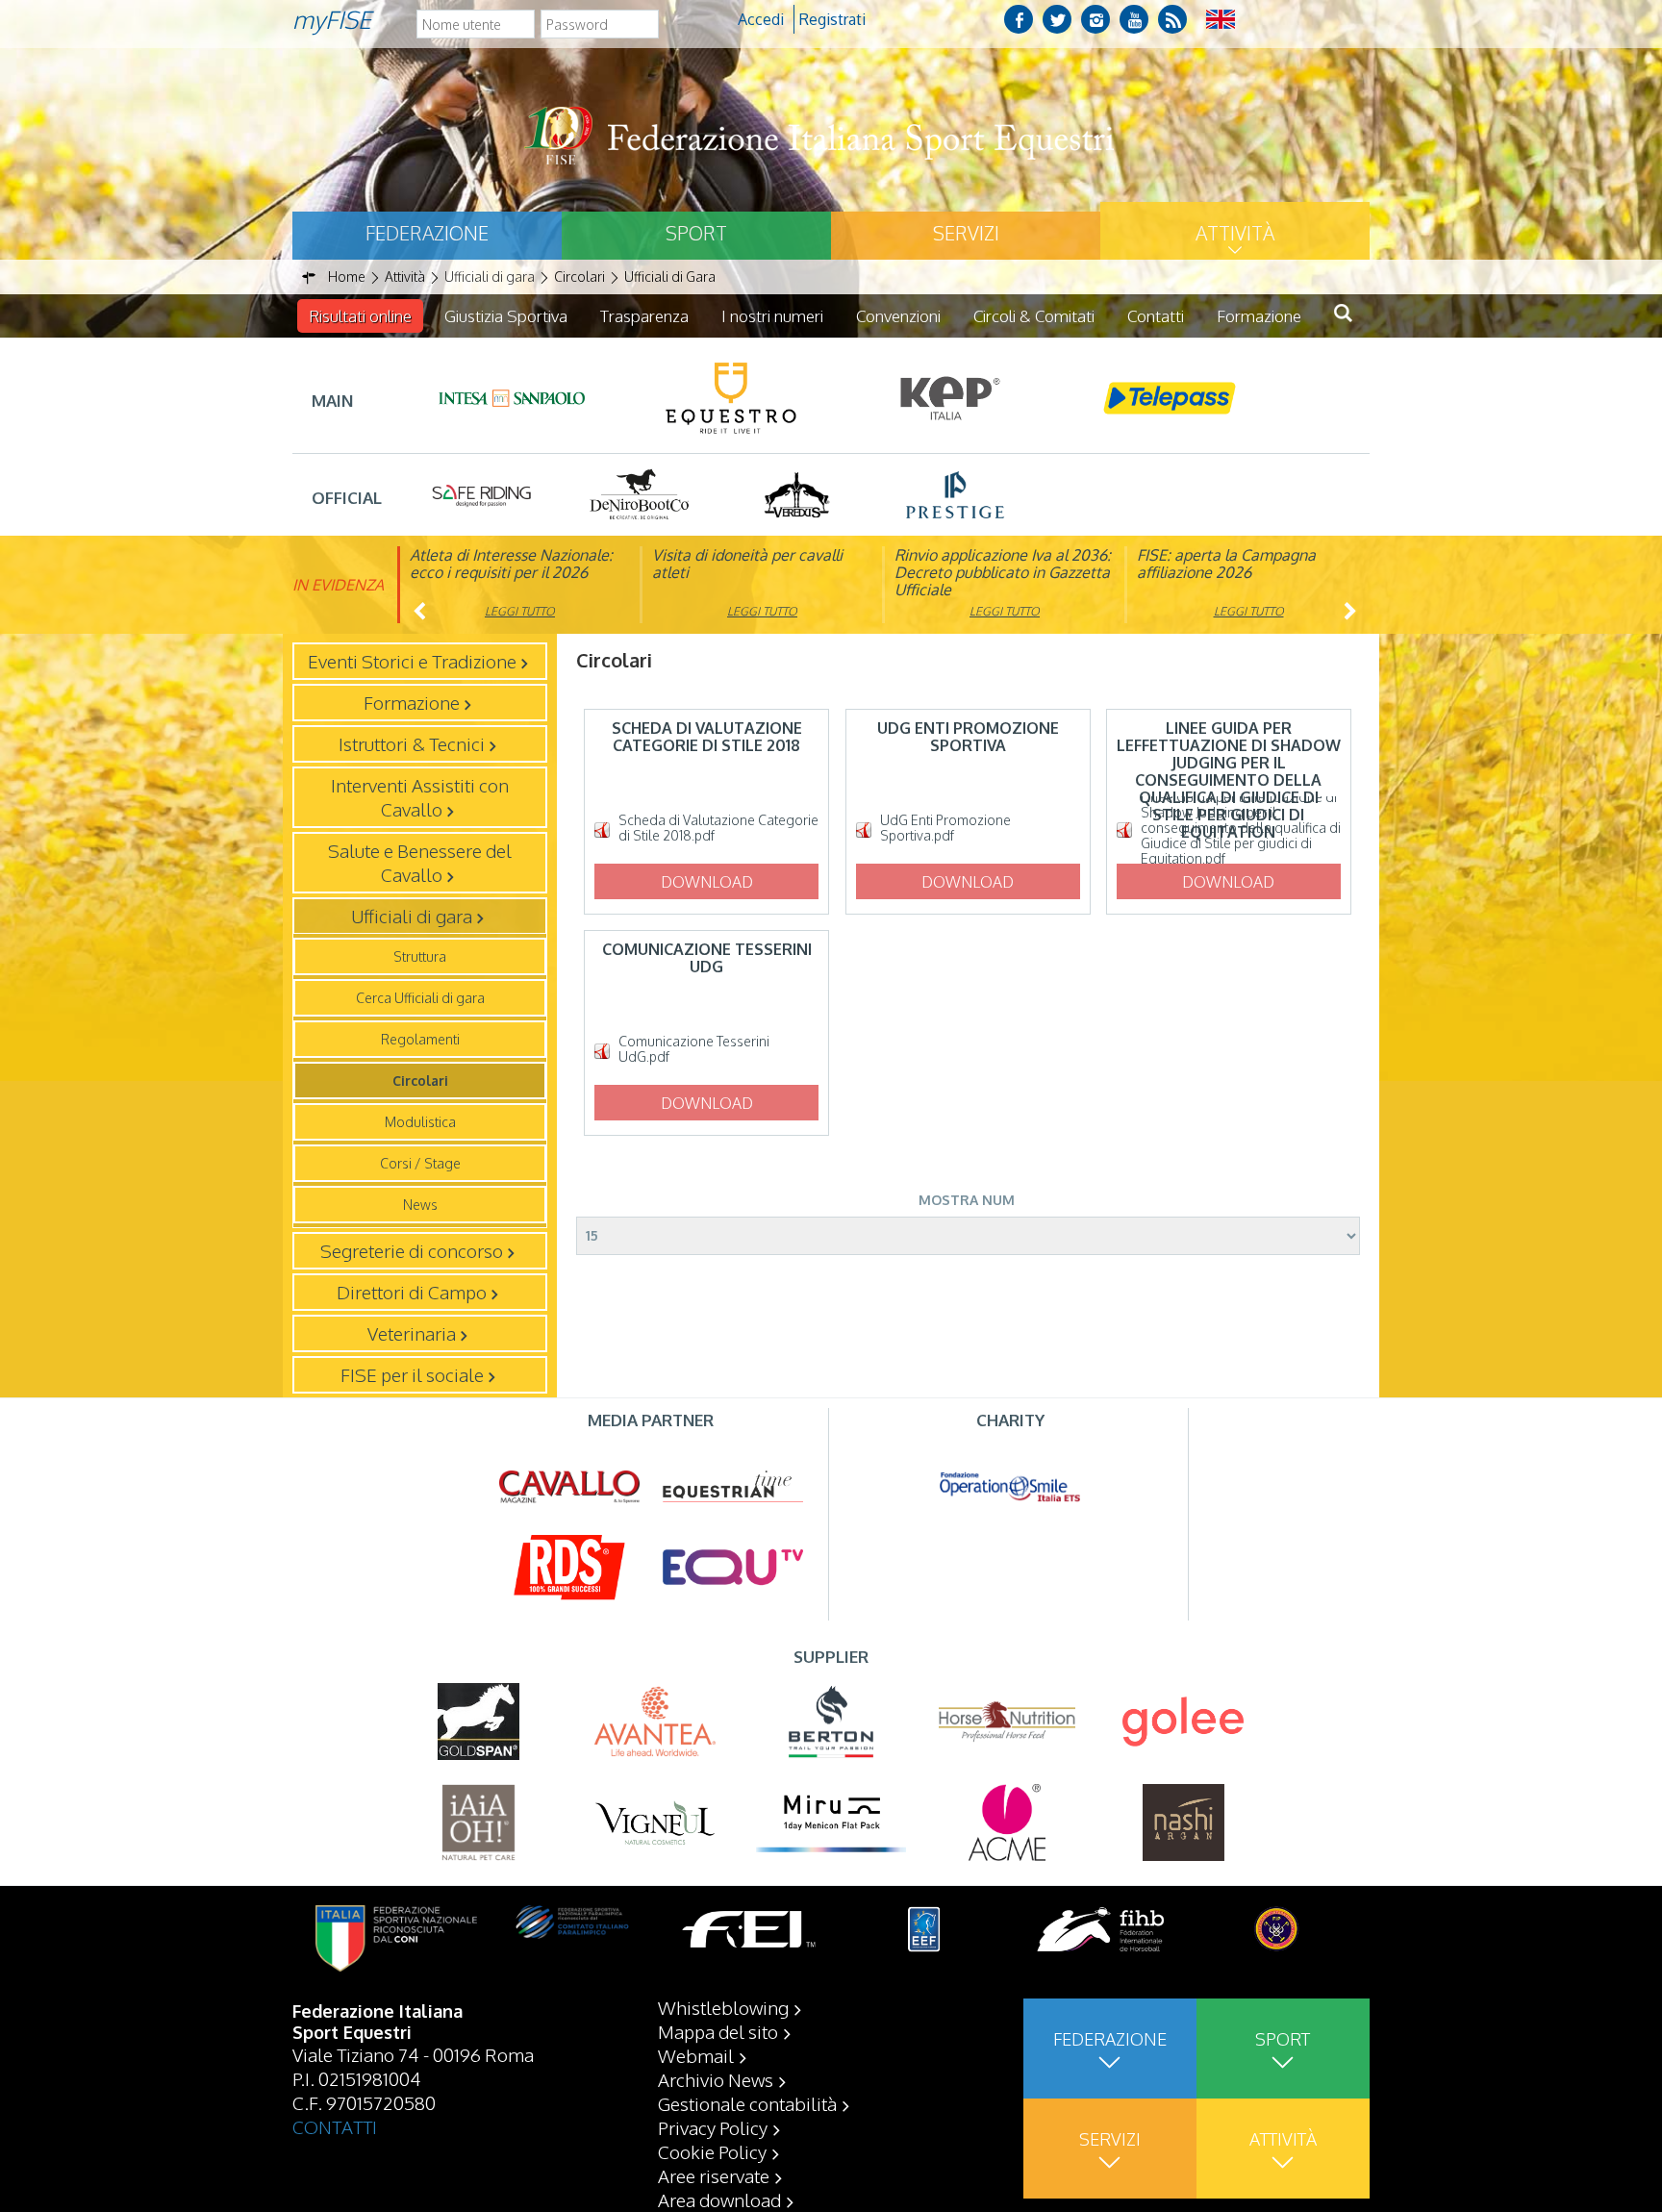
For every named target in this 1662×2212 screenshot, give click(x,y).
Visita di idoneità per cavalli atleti (747, 564)
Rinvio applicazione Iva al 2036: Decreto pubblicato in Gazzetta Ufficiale (1003, 572)
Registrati (832, 19)
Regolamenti (420, 1039)
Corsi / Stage (420, 1163)
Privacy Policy (713, 2127)
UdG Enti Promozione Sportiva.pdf (945, 828)
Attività (1235, 233)
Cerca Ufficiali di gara (420, 998)
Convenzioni (898, 316)
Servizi (966, 233)
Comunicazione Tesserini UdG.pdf (694, 1049)
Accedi (761, 19)
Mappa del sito (718, 2031)
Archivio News (716, 2079)
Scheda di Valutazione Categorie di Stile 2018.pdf (718, 828)
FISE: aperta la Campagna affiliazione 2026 (1226, 564)
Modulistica (420, 1122)
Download (707, 882)
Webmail (696, 2055)
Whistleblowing (723, 2007)
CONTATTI (335, 2126)
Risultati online (360, 316)
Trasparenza (644, 316)
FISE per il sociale (412, 1374)
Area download (719, 2199)
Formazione (1259, 316)
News (420, 1205)
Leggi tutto (520, 611)
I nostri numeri (772, 316)
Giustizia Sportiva (506, 316)
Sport (696, 233)
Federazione (427, 233)
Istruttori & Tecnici (412, 743)
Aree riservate (714, 2175)
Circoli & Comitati (1034, 316)
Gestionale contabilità (747, 2103)
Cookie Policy (712, 2151)
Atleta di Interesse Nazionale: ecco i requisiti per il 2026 (511, 564)
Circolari (420, 1081)
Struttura (420, 956)
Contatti (1156, 316)
